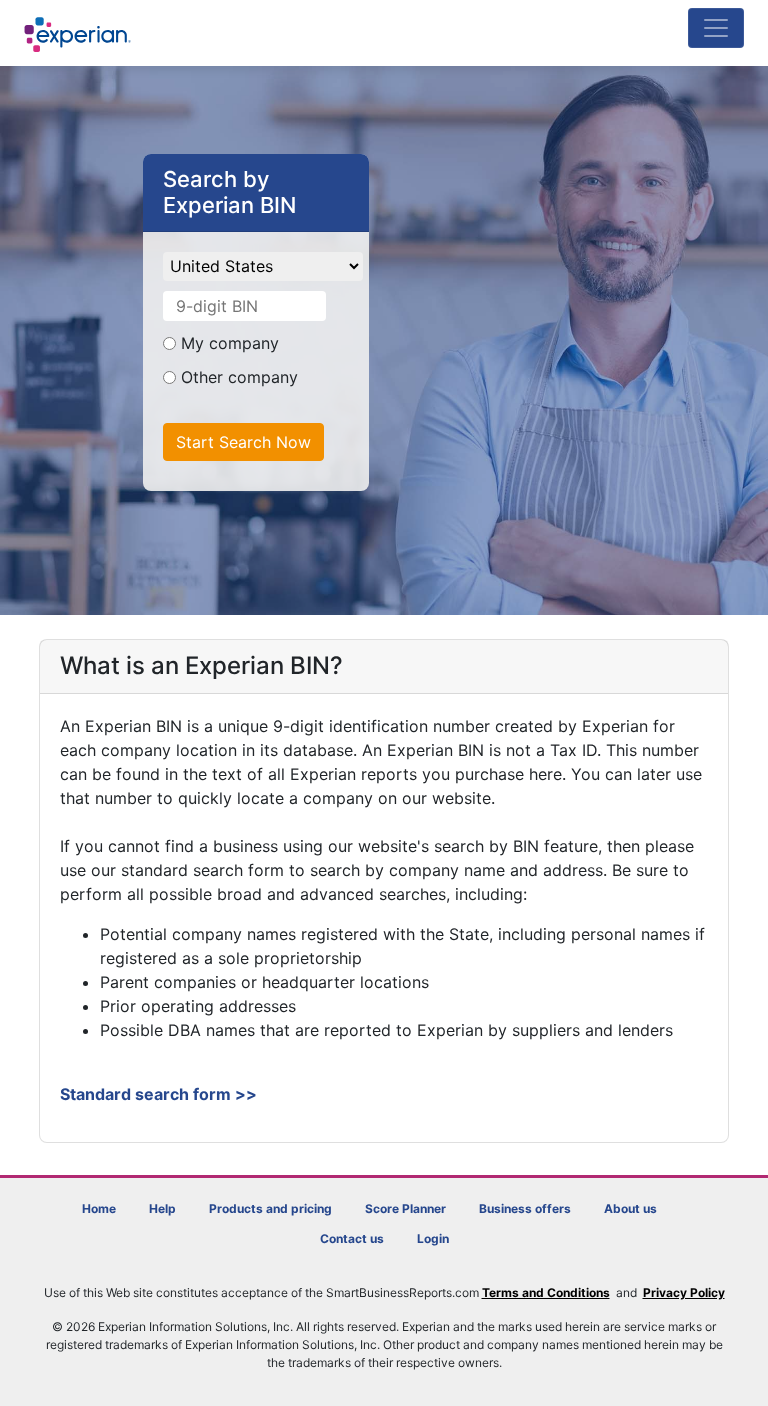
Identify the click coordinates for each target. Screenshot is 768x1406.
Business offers (525, 1208)
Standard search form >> (158, 1094)
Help (162, 1208)
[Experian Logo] (78, 34)
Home (99, 1208)
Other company (237, 377)
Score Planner (405, 1208)
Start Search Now (243, 442)
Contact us (352, 1238)
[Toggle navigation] (716, 28)
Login (433, 1238)
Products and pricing (270, 1208)
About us (630, 1208)
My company (232, 343)
